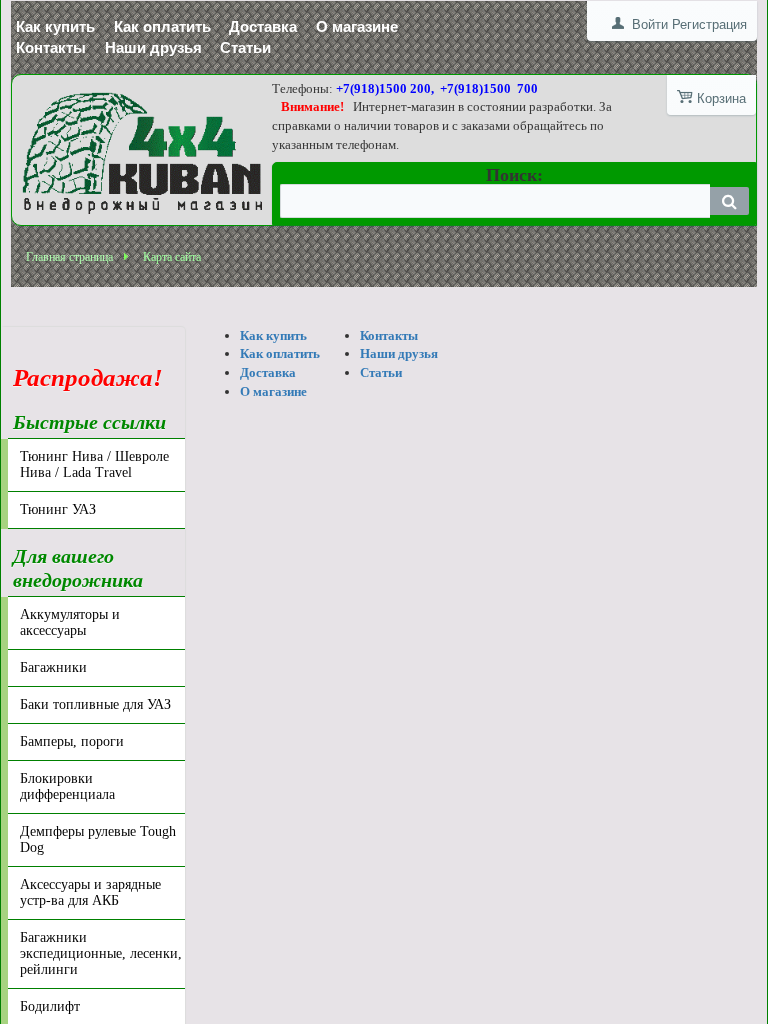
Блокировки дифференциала (67, 786)
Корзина (721, 98)
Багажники (53, 667)
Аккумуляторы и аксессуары (70, 622)
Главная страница (69, 257)
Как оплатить (162, 26)
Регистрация (709, 24)
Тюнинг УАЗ (58, 509)
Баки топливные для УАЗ (95, 704)
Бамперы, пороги (72, 741)
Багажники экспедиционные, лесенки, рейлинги (101, 953)
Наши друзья (153, 47)
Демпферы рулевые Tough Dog (98, 839)
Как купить (55, 26)
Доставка (263, 26)
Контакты (51, 47)
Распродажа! (88, 365)
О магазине (357, 26)
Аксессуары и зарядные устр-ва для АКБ (90, 892)
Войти (650, 24)
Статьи (245, 47)
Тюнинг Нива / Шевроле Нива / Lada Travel (94, 464)
